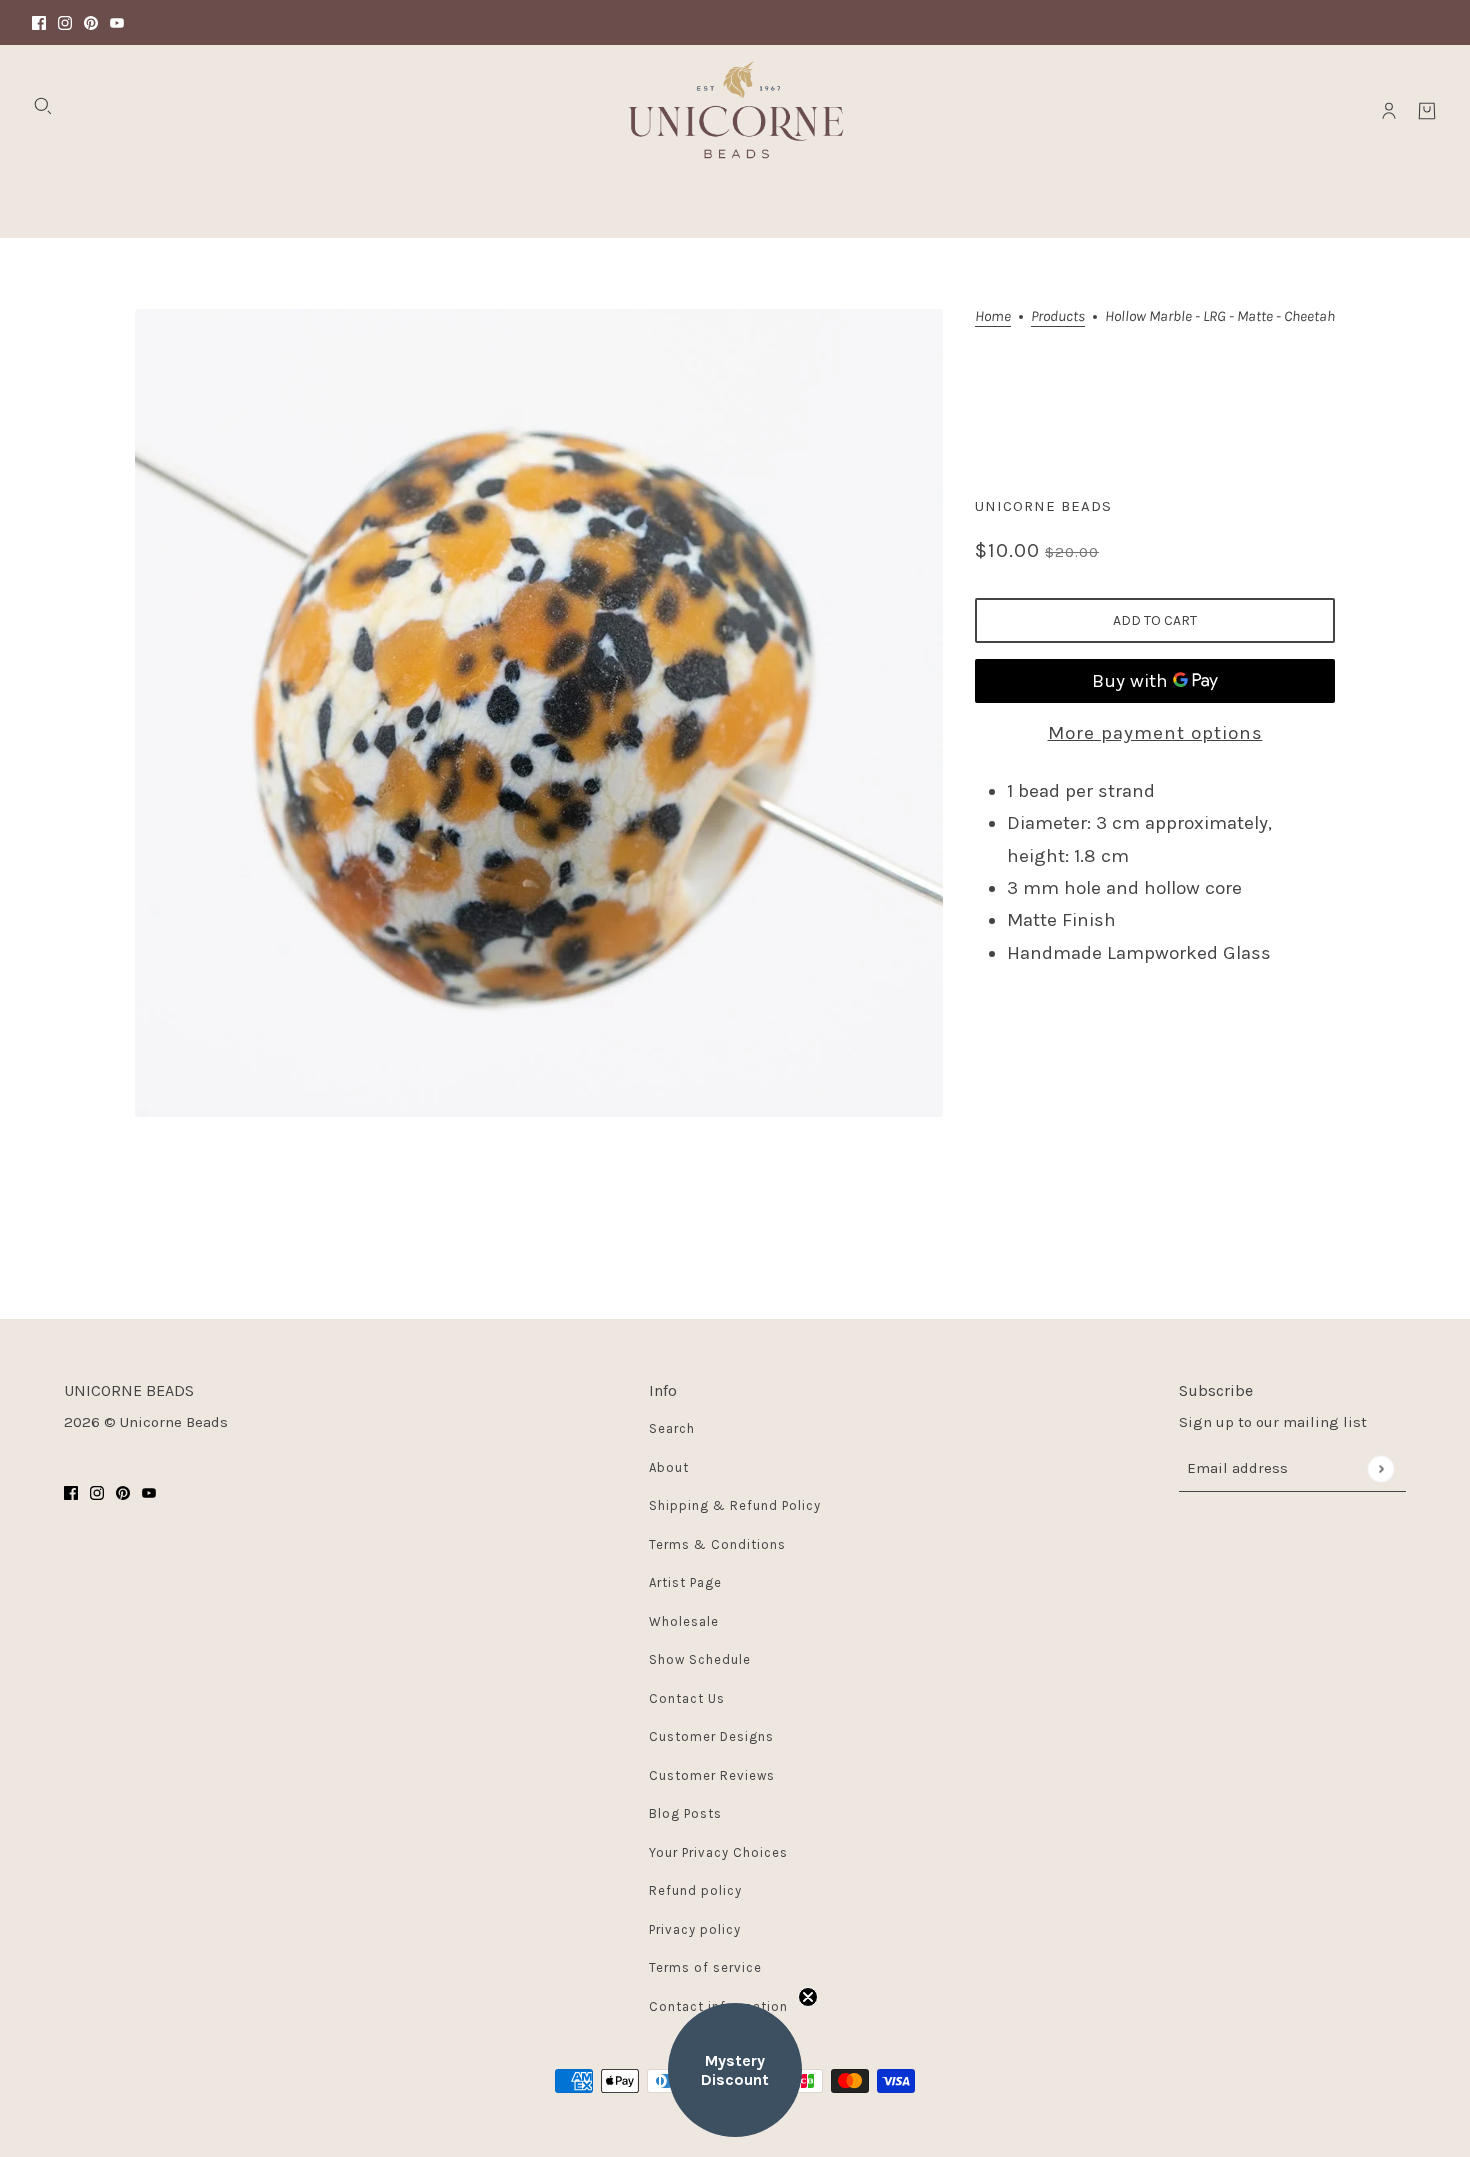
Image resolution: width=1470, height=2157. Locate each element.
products (1058, 317)
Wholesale (684, 1621)
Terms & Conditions (717, 1544)
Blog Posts (685, 1813)
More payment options (1155, 733)
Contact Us (687, 1698)
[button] (735, 2070)
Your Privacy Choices (718, 1852)
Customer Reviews (712, 1775)
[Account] (1389, 111)
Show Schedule (700, 1659)
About (669, 1467)
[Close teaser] (808, 1997)
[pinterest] (91, 22)
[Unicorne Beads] (735, 111)
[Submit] (1380, 1468)
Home (993, 317)
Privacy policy (695, 1929)
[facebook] (39, 22)
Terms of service (705, 1967)
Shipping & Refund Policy (735, 1505)
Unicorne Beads (1043, 506)
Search (672, 1428)
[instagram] (65, 22)
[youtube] (117, 22)
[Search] (43, 106)
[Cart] (1427, 111)
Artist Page (685, 1582)
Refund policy (695, 1890)
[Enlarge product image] (539, 713)
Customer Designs (711, 1736)
